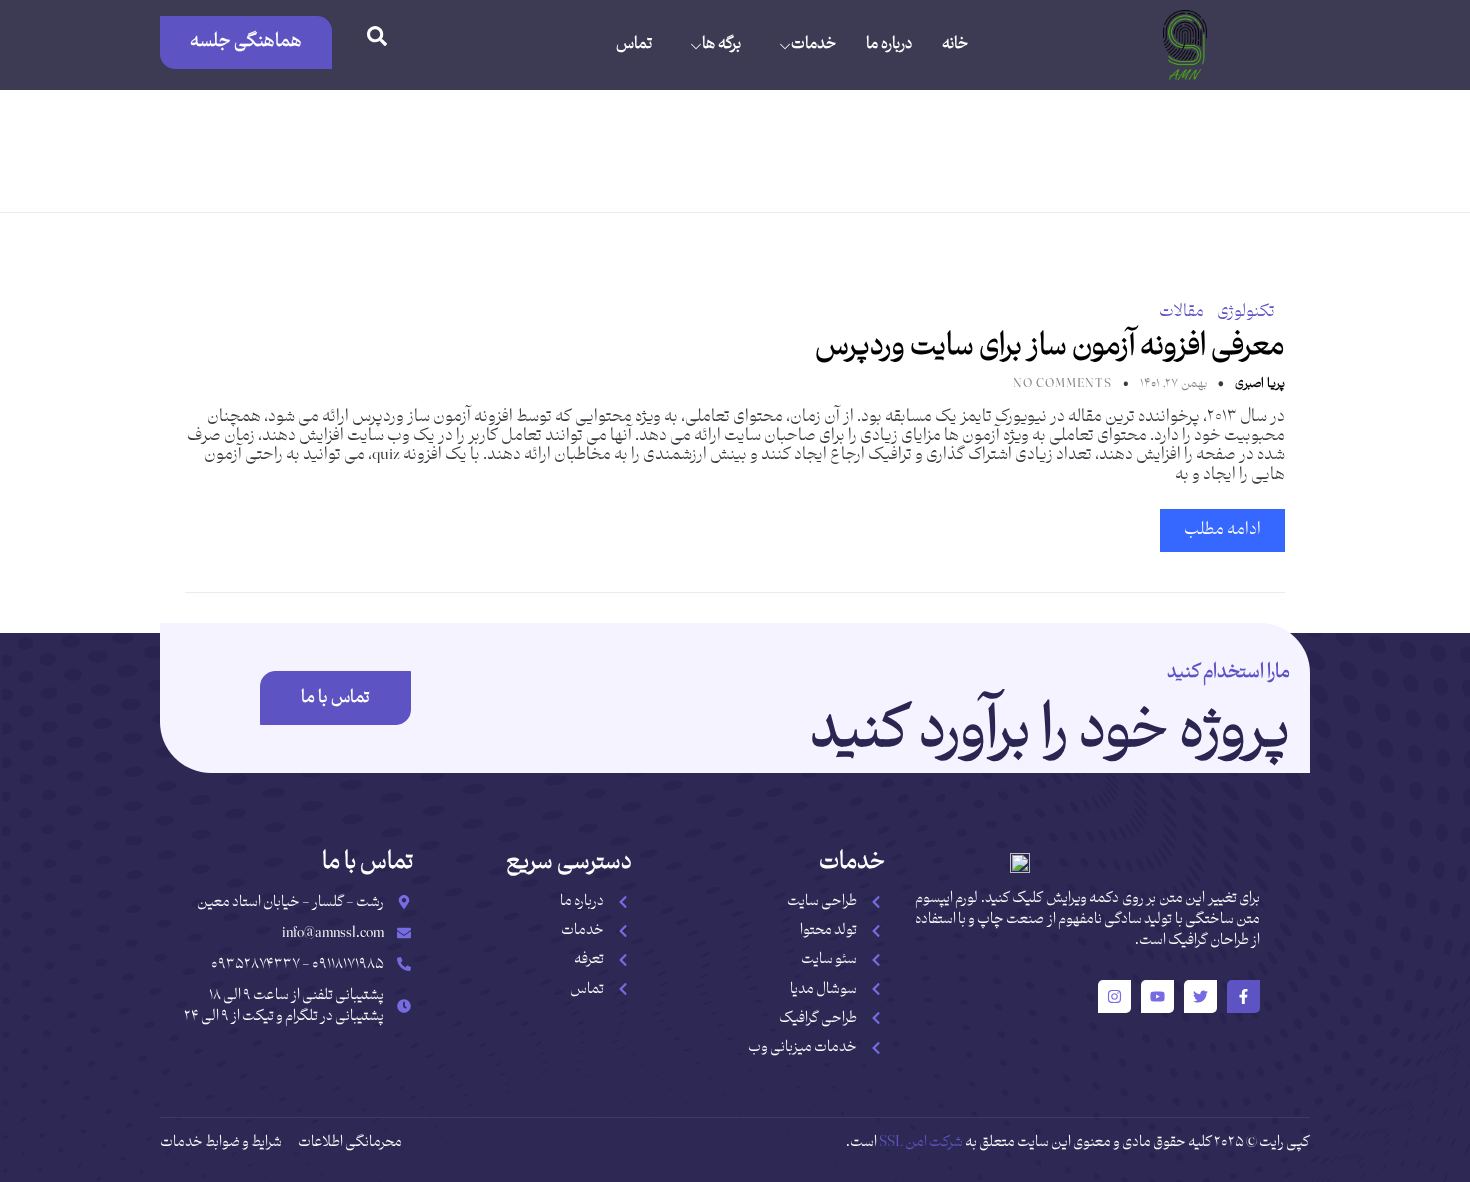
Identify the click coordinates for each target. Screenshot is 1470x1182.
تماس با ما (335, 698)
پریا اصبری (1258, 384)
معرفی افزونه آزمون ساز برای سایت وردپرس (1050, 346)
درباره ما (889, 44)
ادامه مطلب (1222, 530)
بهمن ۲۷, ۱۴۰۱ (1172, 384)
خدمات (813, 44)
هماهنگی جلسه (246, 41)
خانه (955, 44)
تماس (634, 44)
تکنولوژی (1246, 312)
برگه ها (721, 44)
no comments (1062, 384)
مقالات (1181, 312)
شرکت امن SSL (921, 1142)
